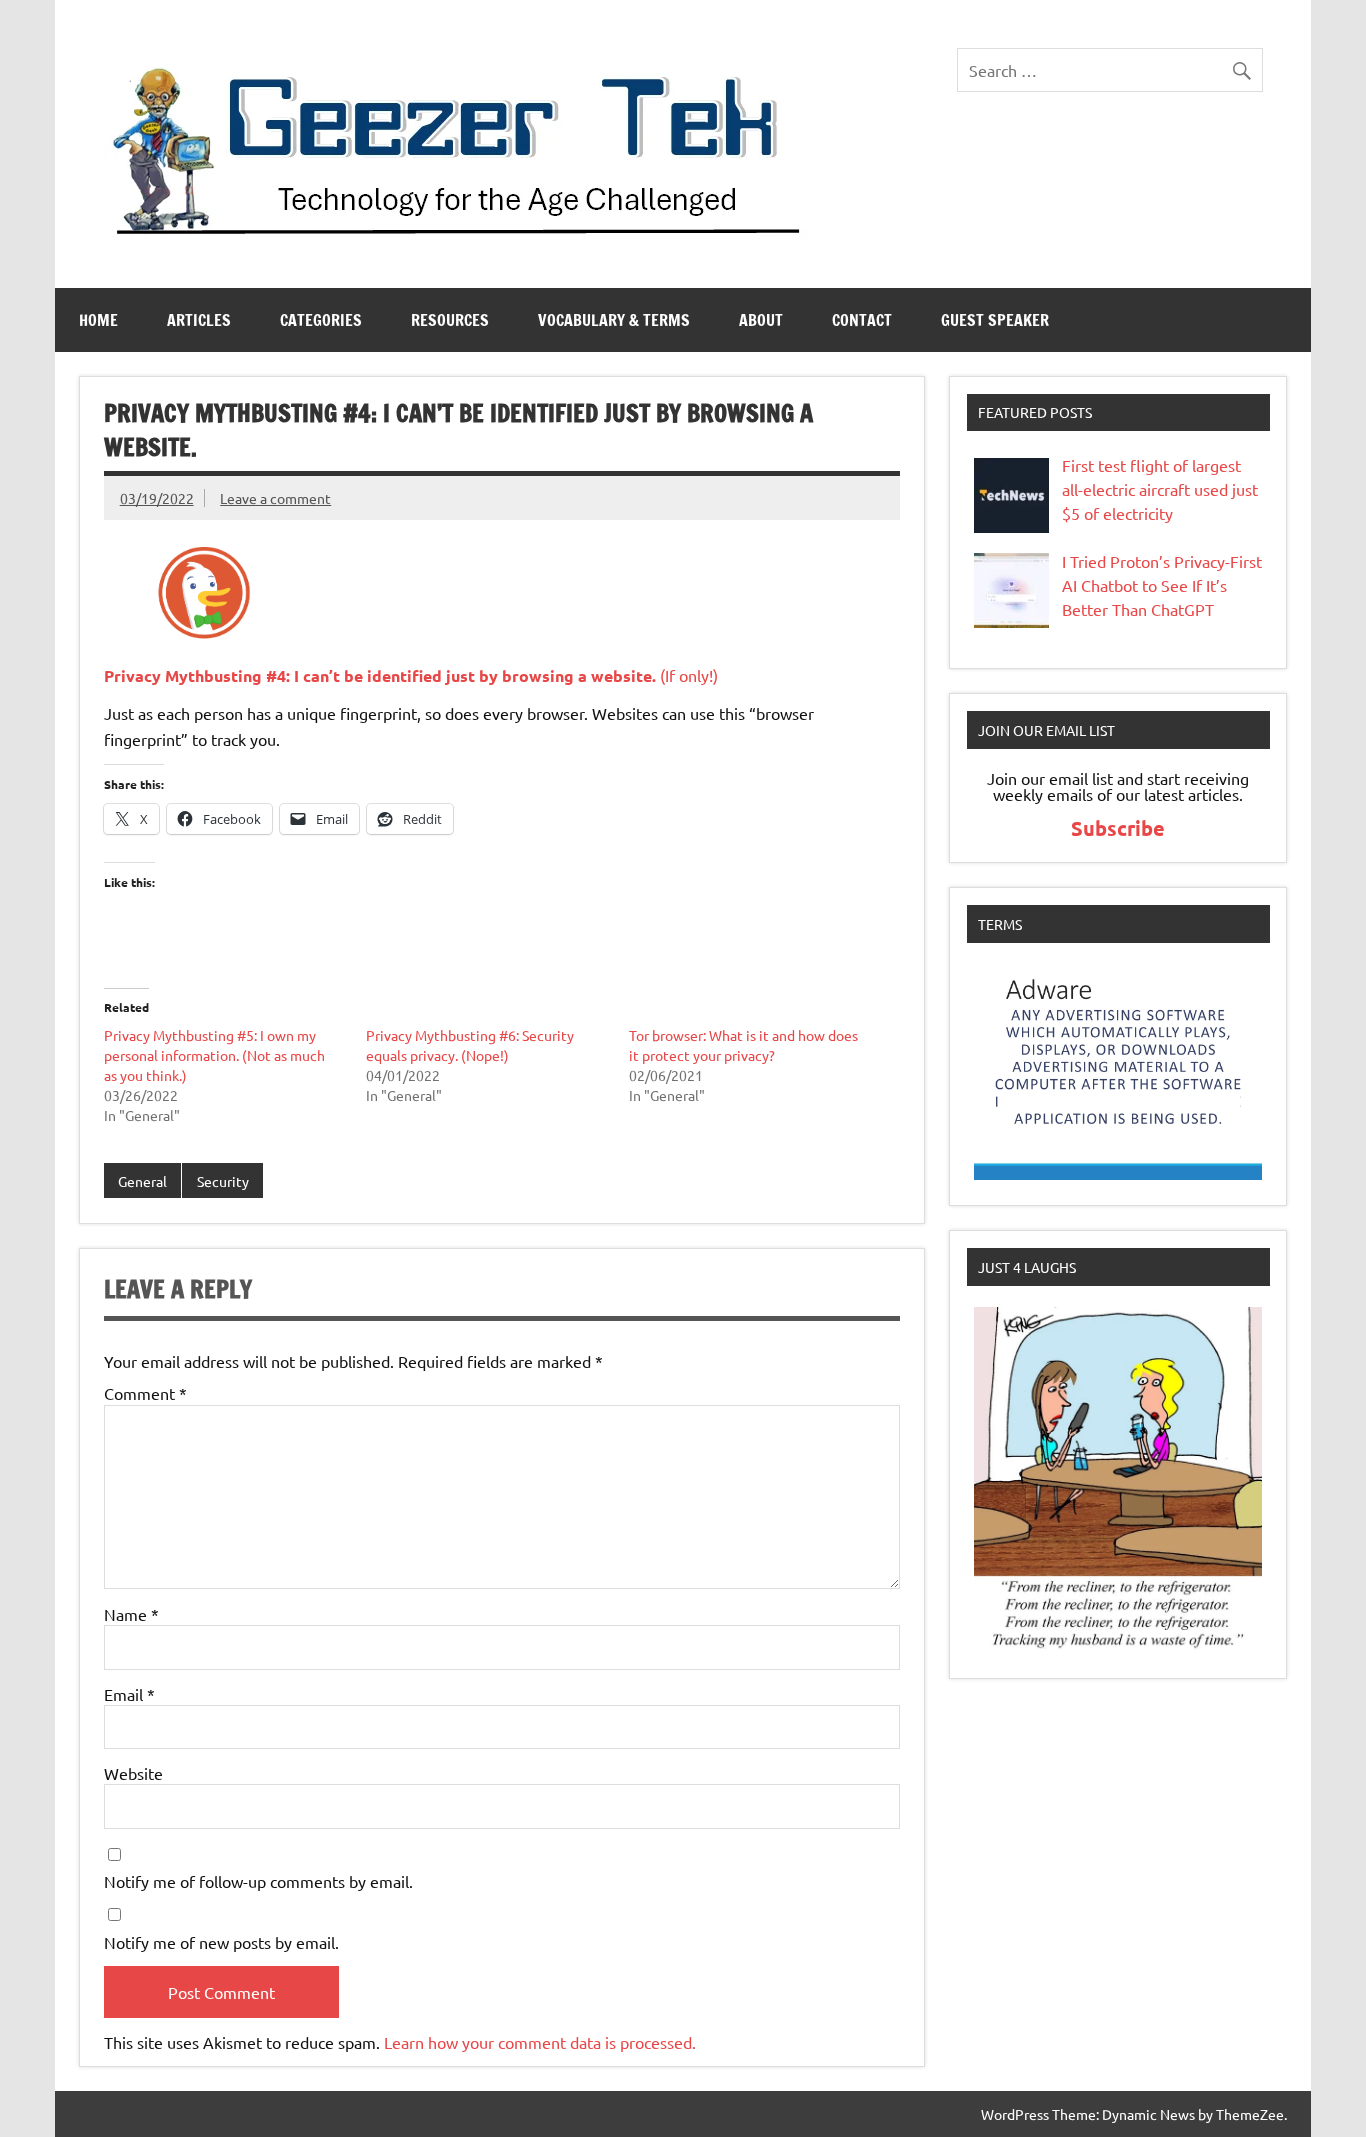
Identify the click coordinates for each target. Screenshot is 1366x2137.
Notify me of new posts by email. (221, 1942)
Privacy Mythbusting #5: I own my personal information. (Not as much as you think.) (214, 1055)
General (142, 1181)
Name (131, 1614)
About (761, 320)
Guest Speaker (995, 320)
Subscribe (1118, 828)
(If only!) (411, 675)
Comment (145, 1393)
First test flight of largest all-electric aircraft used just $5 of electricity (1160, 489)
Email (129, 1694)
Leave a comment (275, 498)
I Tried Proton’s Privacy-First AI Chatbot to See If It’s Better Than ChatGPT (1162, 585)
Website (133, 1773)
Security (223, 1181)
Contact (862, 320)
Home (98, 320)
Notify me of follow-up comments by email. (258, 1881)
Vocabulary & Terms (614, 320)
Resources (450, 320)
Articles (199, 320)
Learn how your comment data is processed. (540, 2042)
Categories (321, 320)
